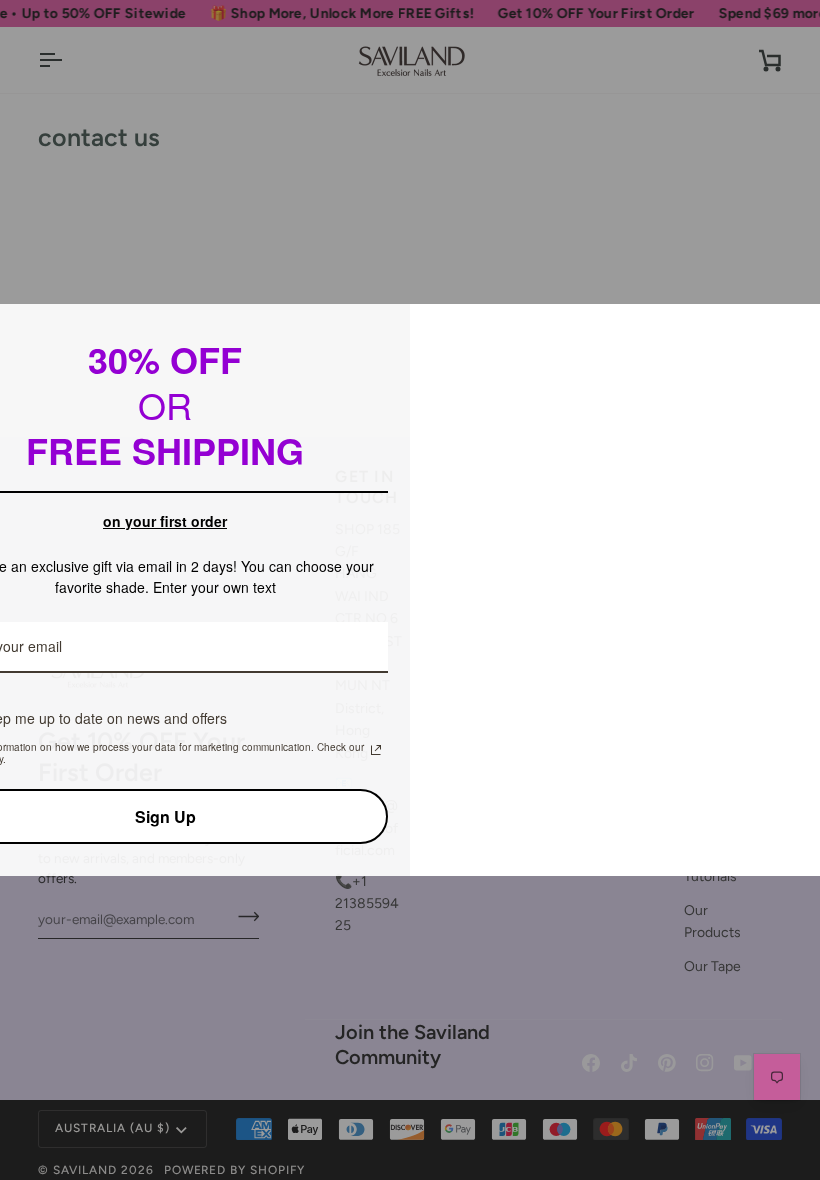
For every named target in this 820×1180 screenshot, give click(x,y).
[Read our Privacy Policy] (376, 750)
